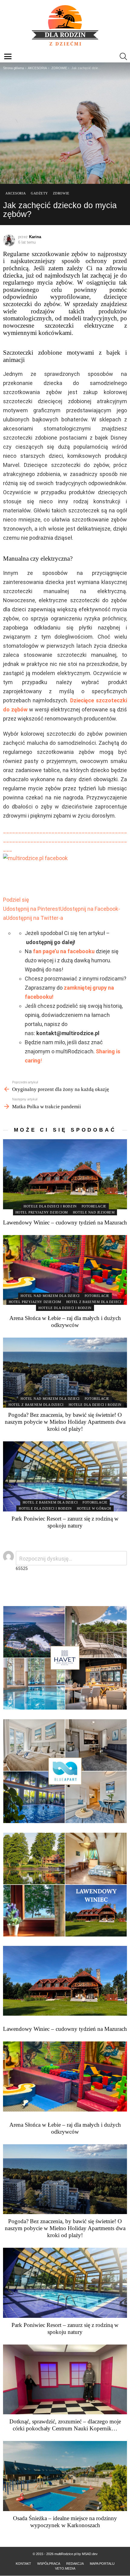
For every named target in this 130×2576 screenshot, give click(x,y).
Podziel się (16, 900)
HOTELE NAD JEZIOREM (94, 1212)
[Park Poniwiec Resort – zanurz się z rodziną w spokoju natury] (65, 1476)
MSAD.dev (90, 2554)
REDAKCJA (75, 2564)
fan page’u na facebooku (64, 951)
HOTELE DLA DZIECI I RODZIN (50, 1206)
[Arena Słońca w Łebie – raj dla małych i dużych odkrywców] (65, 1270)
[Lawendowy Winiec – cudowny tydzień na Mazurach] (65, 1174)
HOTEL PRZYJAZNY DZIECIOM (42, 1212)
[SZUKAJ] (123, 56)
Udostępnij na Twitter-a (35, 918)
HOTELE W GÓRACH (94, 1508)
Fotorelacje (94, 1206)
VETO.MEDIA (65, 2568)
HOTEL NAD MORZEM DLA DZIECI (50, 1296)
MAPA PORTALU (102, 2564)
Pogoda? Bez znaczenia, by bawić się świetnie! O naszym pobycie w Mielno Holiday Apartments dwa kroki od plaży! (65, 1422)
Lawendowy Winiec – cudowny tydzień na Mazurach (65, 1222)
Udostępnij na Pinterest (32, 909)
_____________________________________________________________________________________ (65, 840)
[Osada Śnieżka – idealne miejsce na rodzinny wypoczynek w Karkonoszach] (65, 2476)
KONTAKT (23, 2564)
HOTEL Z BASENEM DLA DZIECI (94, 1302)
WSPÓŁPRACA (49, 2564)
